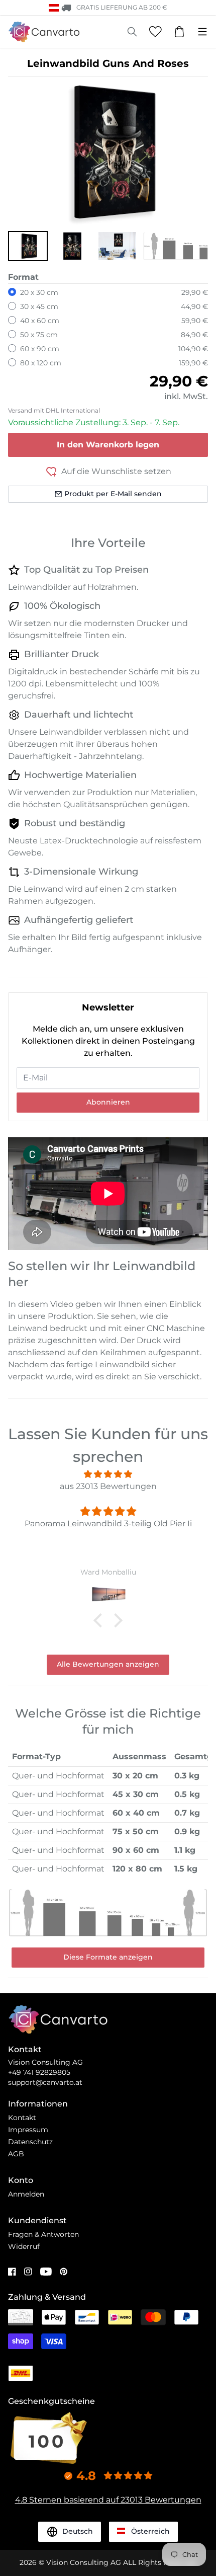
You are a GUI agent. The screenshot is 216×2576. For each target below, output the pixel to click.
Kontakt (22, 2118)
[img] (108, 1474)
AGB (16, 2154)
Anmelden (26, 2194)
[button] (28, 246)
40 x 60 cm (40, 321)
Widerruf (24, 2246)
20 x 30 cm (39, 292)
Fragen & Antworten (43, 2234)
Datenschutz (30, 2142)
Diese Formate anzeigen (108, 1957)
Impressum (28, 2130)
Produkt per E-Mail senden (113, 494)
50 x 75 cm (39, 335)
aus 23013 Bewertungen (108, 1486)
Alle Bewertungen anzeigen (108, 1664)
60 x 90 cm (40, 349)
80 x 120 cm (41, 363)
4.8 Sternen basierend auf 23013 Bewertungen (108, 2500)
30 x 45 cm (39, 306)
